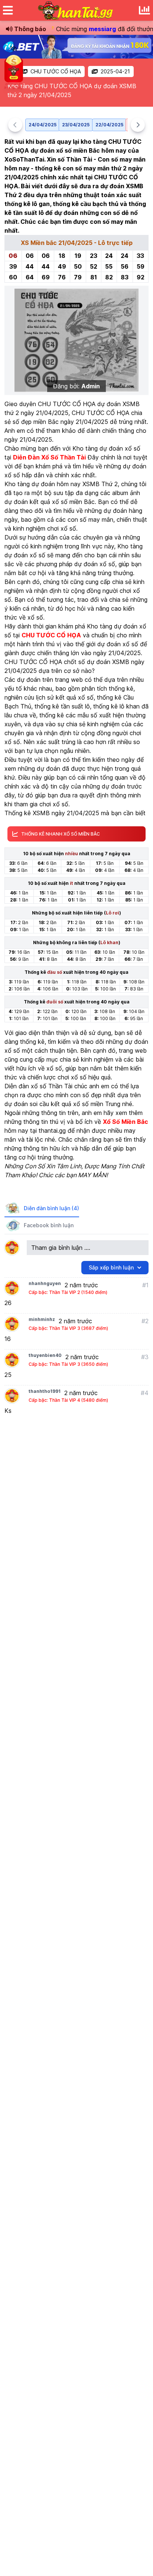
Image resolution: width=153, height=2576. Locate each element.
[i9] (76, 47)
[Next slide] (138, 125)
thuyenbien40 (45, 1355)
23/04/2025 (76, 125)
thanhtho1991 (45, 1391)
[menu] (8, 10)
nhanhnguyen (45, 1283)
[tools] (144, 10)
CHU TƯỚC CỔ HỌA (56, 71)
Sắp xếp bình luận (111, 1267)
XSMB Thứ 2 (100, 484)
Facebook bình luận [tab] (49, 1225)
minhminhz (42, 1319)
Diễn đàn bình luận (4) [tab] (51, 1208)
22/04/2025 (109, 125)
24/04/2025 (43, 125)
